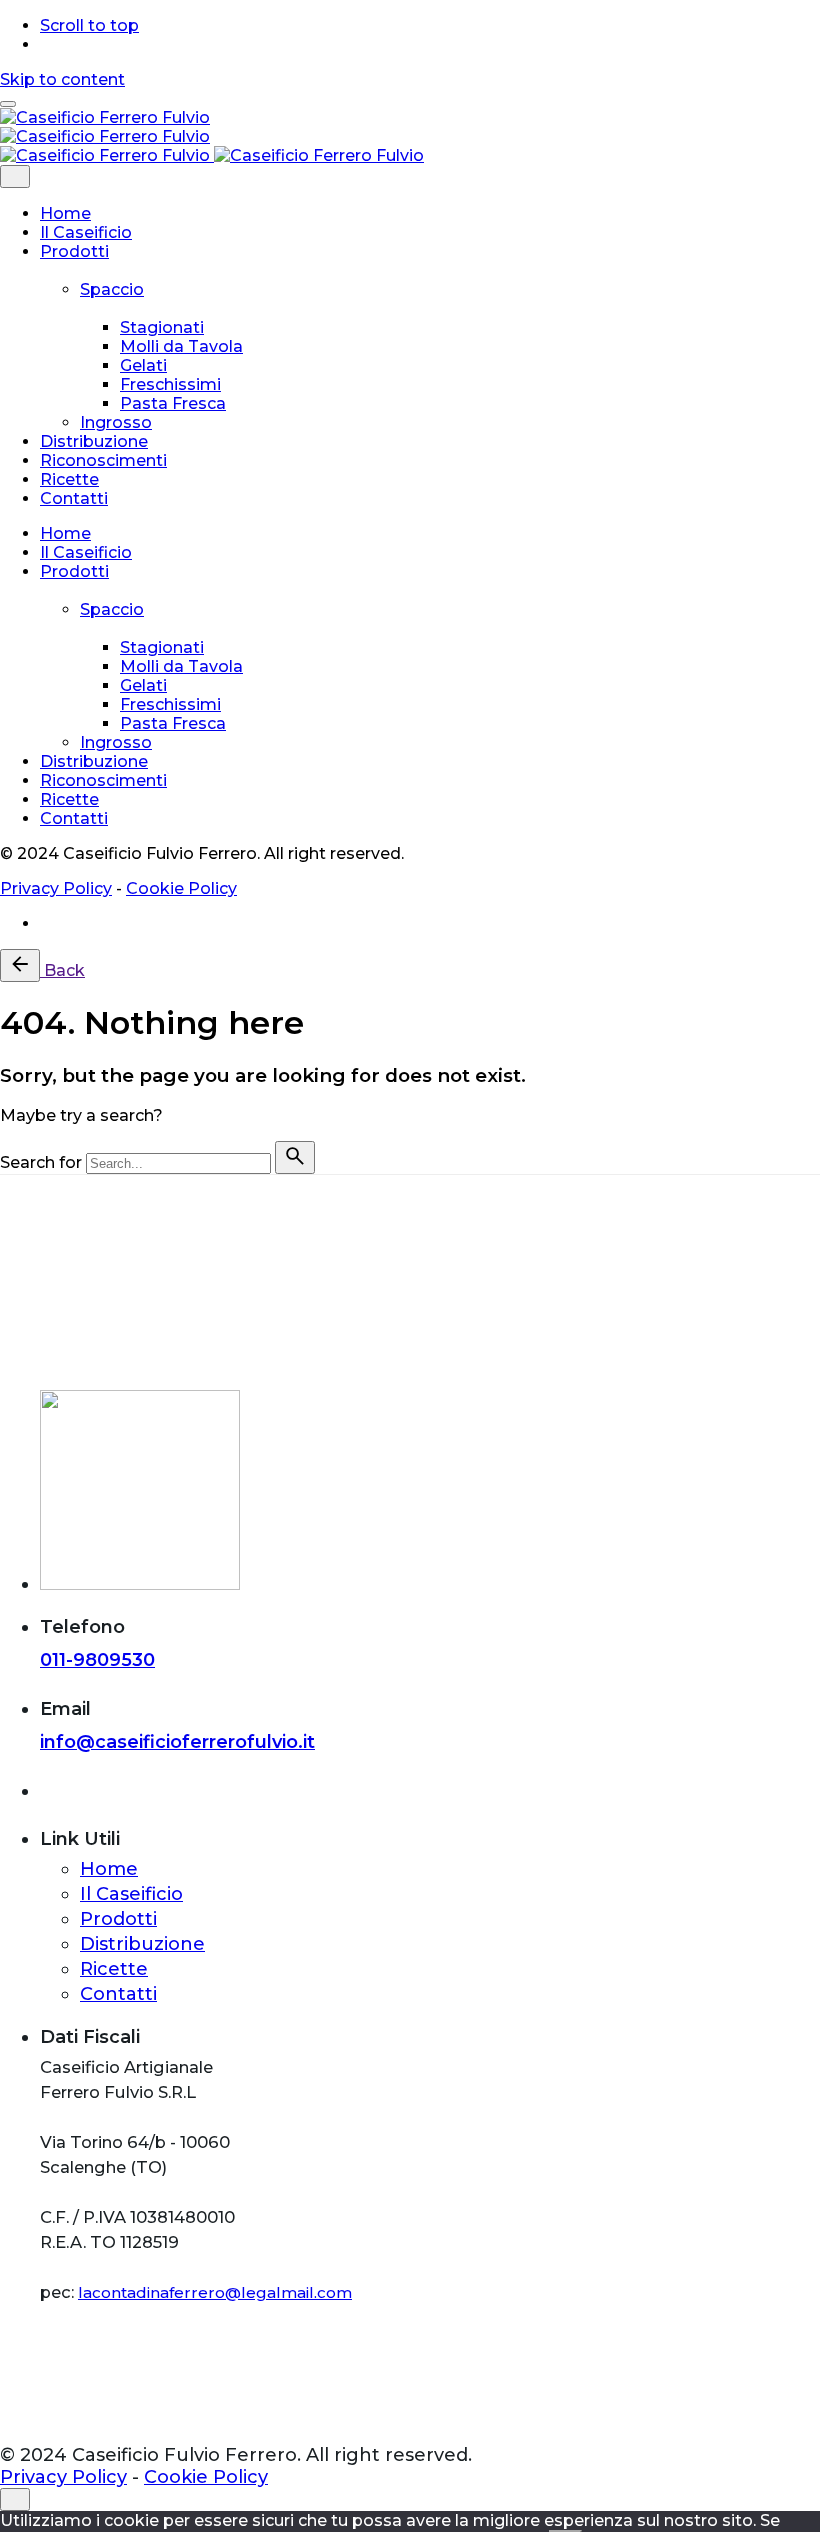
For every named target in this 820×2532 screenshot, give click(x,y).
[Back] (20, 965)
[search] (295, 1157)
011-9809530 (97, 1660)
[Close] (15, 176)
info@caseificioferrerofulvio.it (177, 1742)
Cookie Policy (181, 888)
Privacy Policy (56, 888)
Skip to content (62, 79)
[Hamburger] (8, 104)
